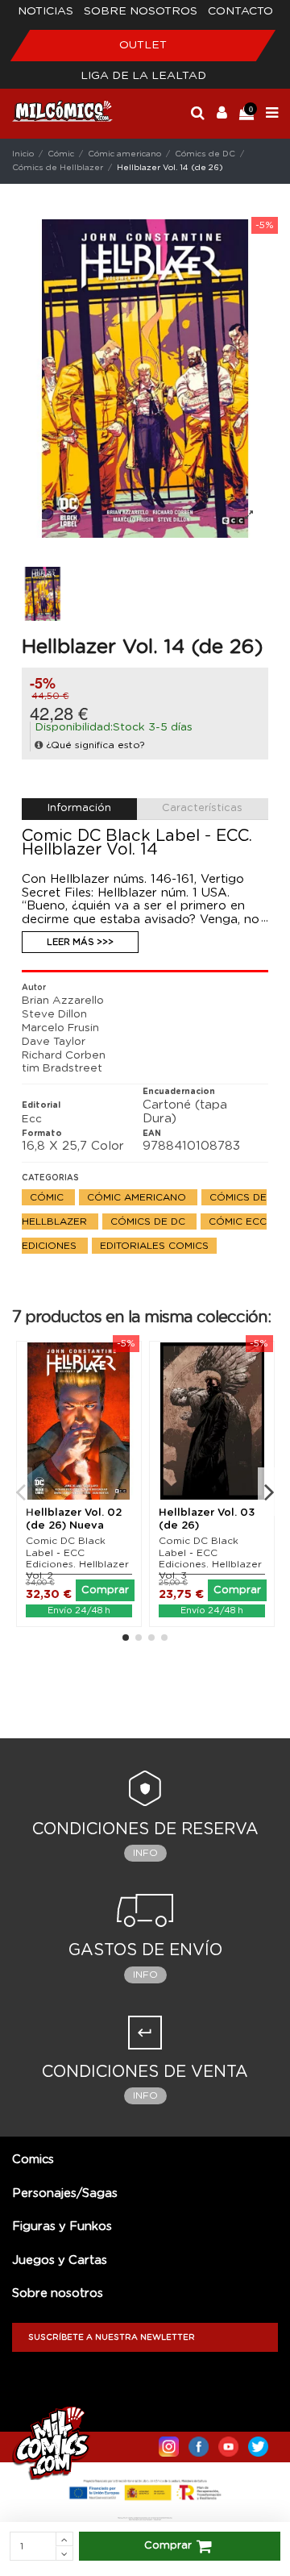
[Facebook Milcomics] (199, 2443)
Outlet (143, 45)
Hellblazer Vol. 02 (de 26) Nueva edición (74, 1525)
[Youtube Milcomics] (228, 2443)
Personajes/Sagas (65, 2193)
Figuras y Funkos (62, 2226)
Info (145, 1853)
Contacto (240, 11)
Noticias (46, 11)
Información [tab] (79, 808)
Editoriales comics (154, 1246)
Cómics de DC (149, 1221)
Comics (33, 2160)
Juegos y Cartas (60, 2260)
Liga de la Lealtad (143, 76)
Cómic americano (138, 1197)
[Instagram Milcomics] (169, 2443)
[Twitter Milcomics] (258, 2443)
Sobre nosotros (141, 11)
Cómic (48, 1197)
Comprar (168, 2546)
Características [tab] (202, 808)
